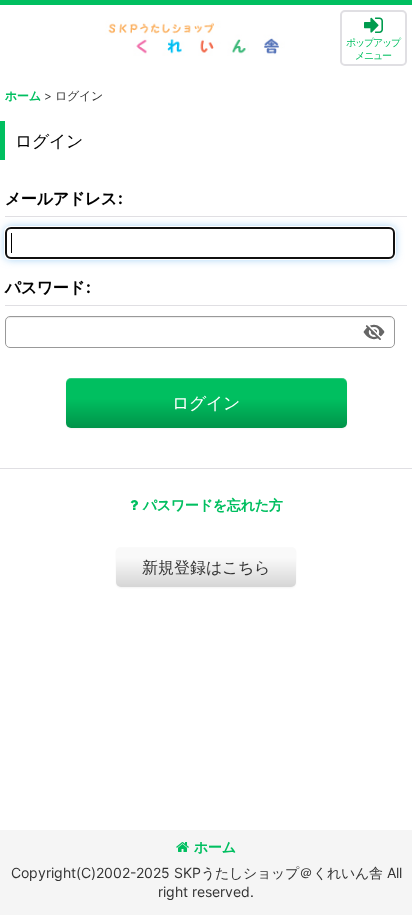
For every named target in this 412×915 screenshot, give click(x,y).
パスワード (45, 287)
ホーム (215, 846)
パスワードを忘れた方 (213, 504)
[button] (373, 38)
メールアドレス (61, 198)
